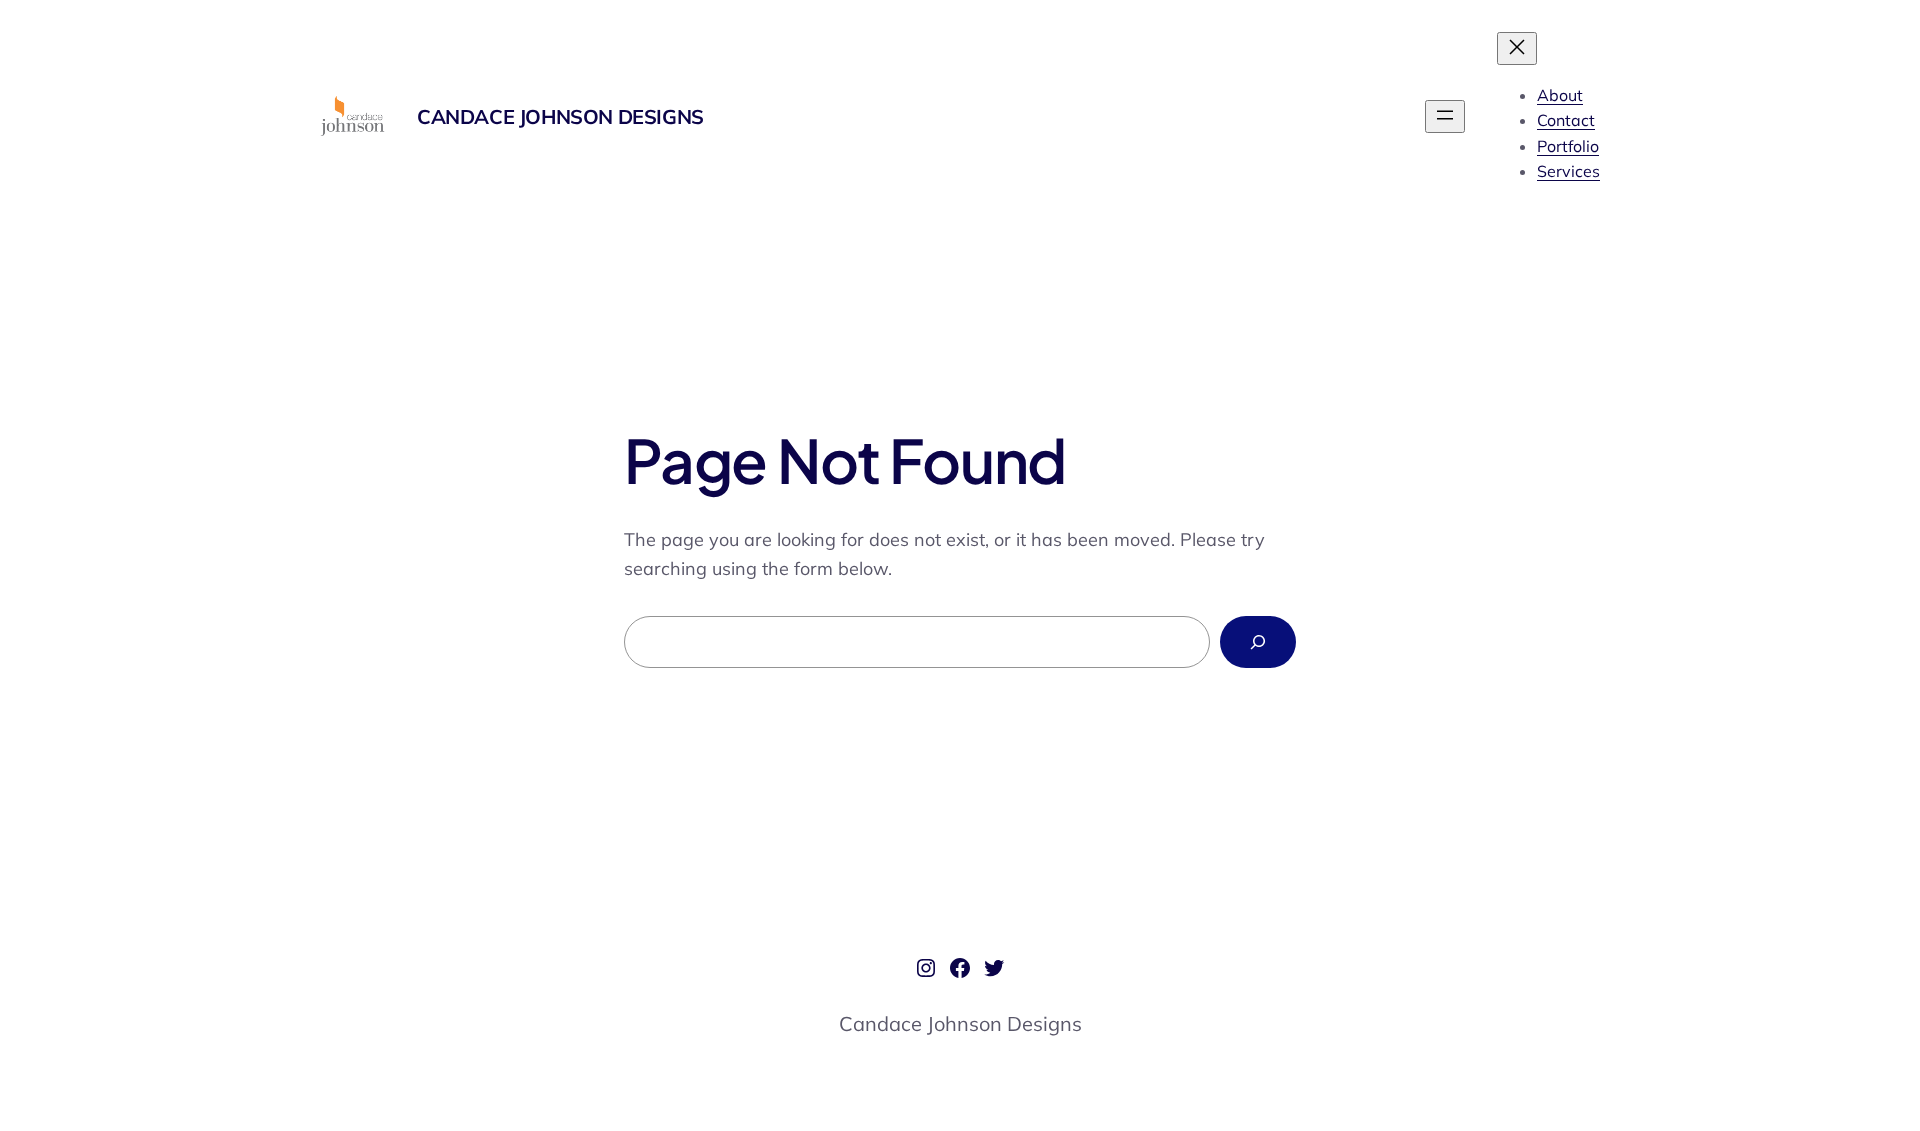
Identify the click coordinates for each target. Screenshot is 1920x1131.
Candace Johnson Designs (560, 116)
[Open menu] (1445, 116)
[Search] (1258, 642)
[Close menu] (1517, 48)
